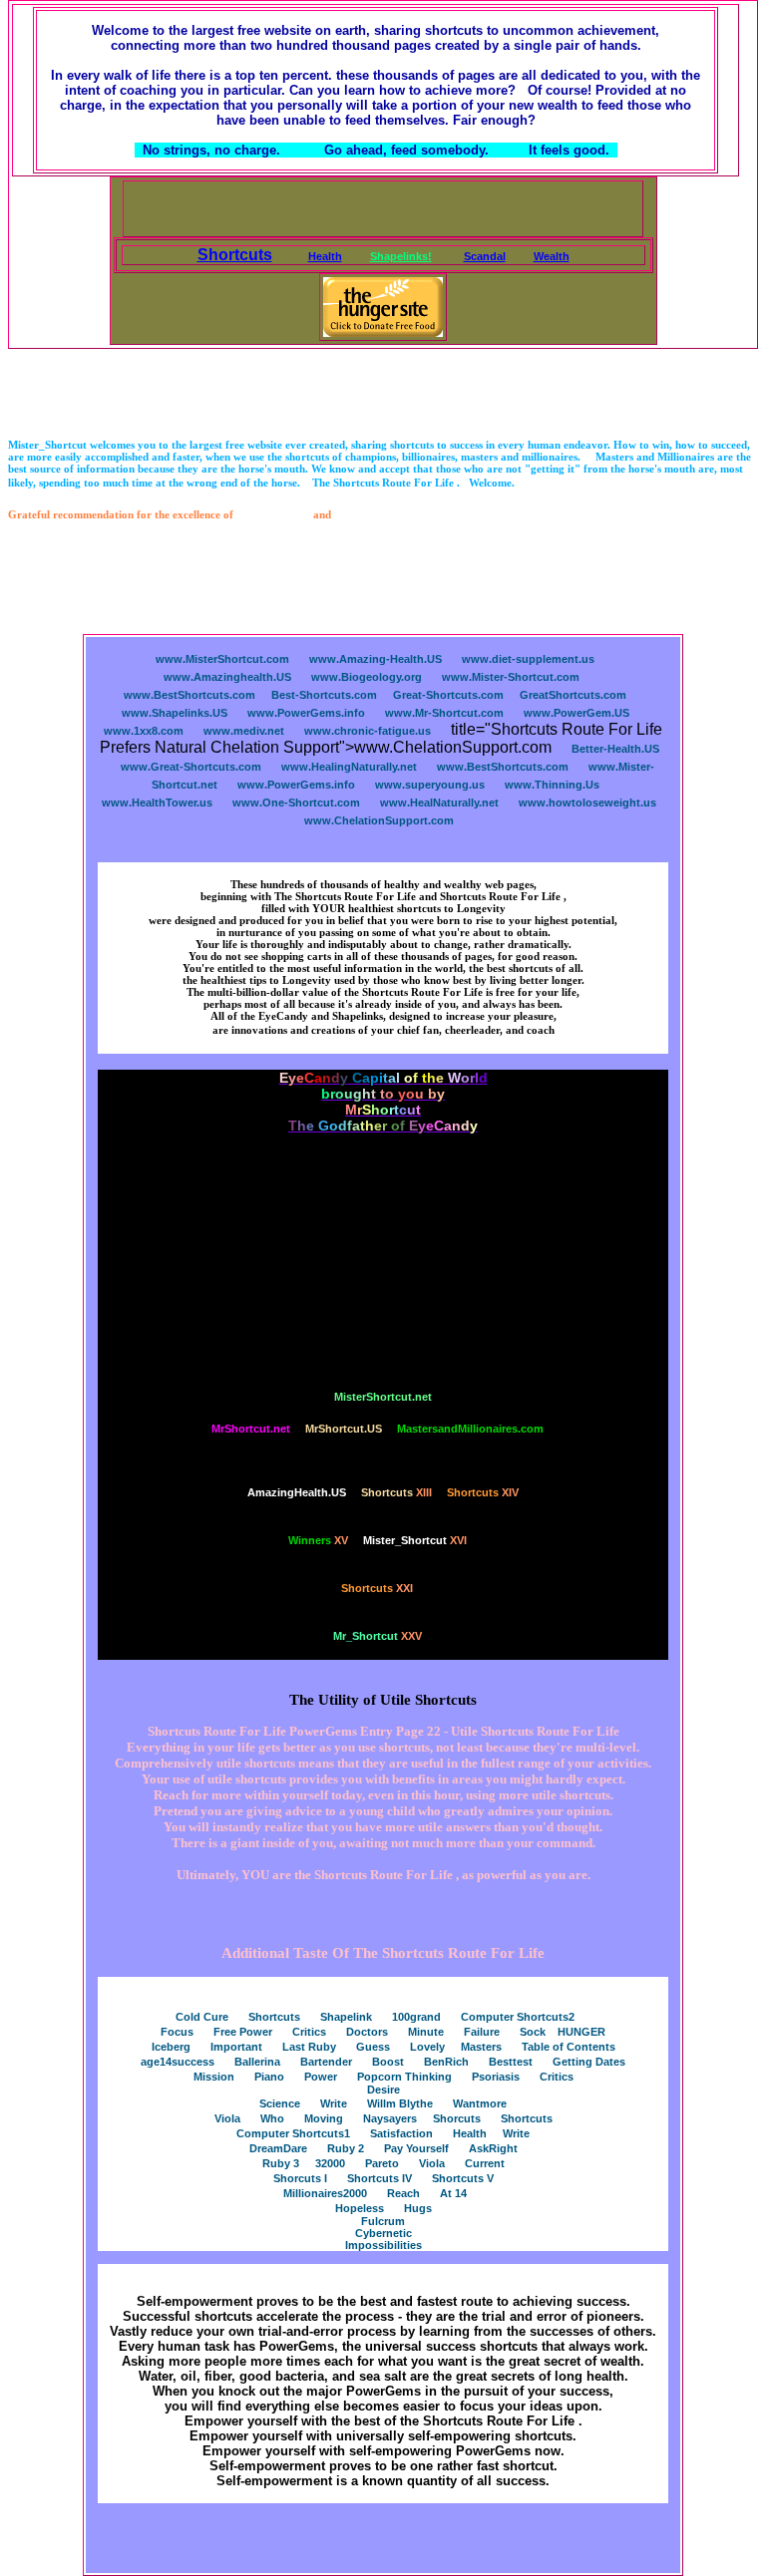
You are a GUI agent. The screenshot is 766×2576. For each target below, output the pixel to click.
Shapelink (346, 2017)
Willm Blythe (400, 2103)
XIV (483, 1492)
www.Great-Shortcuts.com (191, 767)
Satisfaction (401, 2133)
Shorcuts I (300, 2178)
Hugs (418, 2208)
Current (485, 2163)
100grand (416, 2017)
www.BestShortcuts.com (190, 695)
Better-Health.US (615, 749)
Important (236, 2047)
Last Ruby (309, 2047)
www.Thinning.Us (552, 785)
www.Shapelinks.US (175, 713)
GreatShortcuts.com (573, 695)
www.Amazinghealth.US (227, 677)
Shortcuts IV (380, 2178)
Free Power (243, 2032)
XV (318, 1540)
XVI (415, 1540)
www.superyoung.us (430, 785)
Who (272, 2118)
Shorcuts (457, 2118)
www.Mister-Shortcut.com (511, 677)
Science (280, 2103)
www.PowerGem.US (576, 713)
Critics (309, 2032)
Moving (324, 2118)
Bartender (326, 2062)
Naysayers (390, 2118)
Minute (426, 2032)
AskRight (493, 2148)
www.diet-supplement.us (528, 659)
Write (334, 2103)
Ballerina (257, 2062)
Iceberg (171, 2047)
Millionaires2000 (325, 2193)
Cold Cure (202, 2017)
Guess (373, 2047)
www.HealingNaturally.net (349, 767)
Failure (482, 2032)
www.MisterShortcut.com (222, 659)
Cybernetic (383, 2233)
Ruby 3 (281, 2163)
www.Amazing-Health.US (376, 659)
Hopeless (360, 2208)
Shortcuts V (463, 2178)
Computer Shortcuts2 (518, 2017)
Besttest (511, 2062)
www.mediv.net (244, 731)
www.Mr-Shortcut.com (444, 713)
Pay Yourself (416, 2148)
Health (470, 2133)
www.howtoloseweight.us (587, 803)
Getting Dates (589, 2062)
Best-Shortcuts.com (324, 695)
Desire (383, 2090)
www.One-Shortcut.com (296, 803)
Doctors (367, 2032)
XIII (396, 1492)
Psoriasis (496, 2077)
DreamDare (278, 2148)
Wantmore (480, 2103)
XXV (378, 1636)
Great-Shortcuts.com (448, 695)
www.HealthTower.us (157, 803)
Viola (227, 2118)
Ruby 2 (346, 2148)
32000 (330, 2163)
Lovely (427, 2047)
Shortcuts (274, 2017)
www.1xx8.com (144, 731)
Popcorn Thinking (404, 2077)
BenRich (446, 2062)
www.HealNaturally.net (439, 803)
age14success (178, 2062)
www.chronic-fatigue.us (368, 731)
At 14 (453, 2193)
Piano (269, 2077)
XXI (377, 1588)
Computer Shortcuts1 (293, 2133)
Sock (533, 2032)
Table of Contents (569, 2047)
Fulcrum (383, 2221)
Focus (177, 2032)
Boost (388, 2062)
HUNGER (581, 2032)
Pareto (382, 2163)
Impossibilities (383, 2245)
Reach (403, 2193)
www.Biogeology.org (367, 677)
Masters (481, 2047)
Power (321, 2077)
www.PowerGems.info (306, 713)
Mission (214, 2077)
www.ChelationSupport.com (379, 820)
